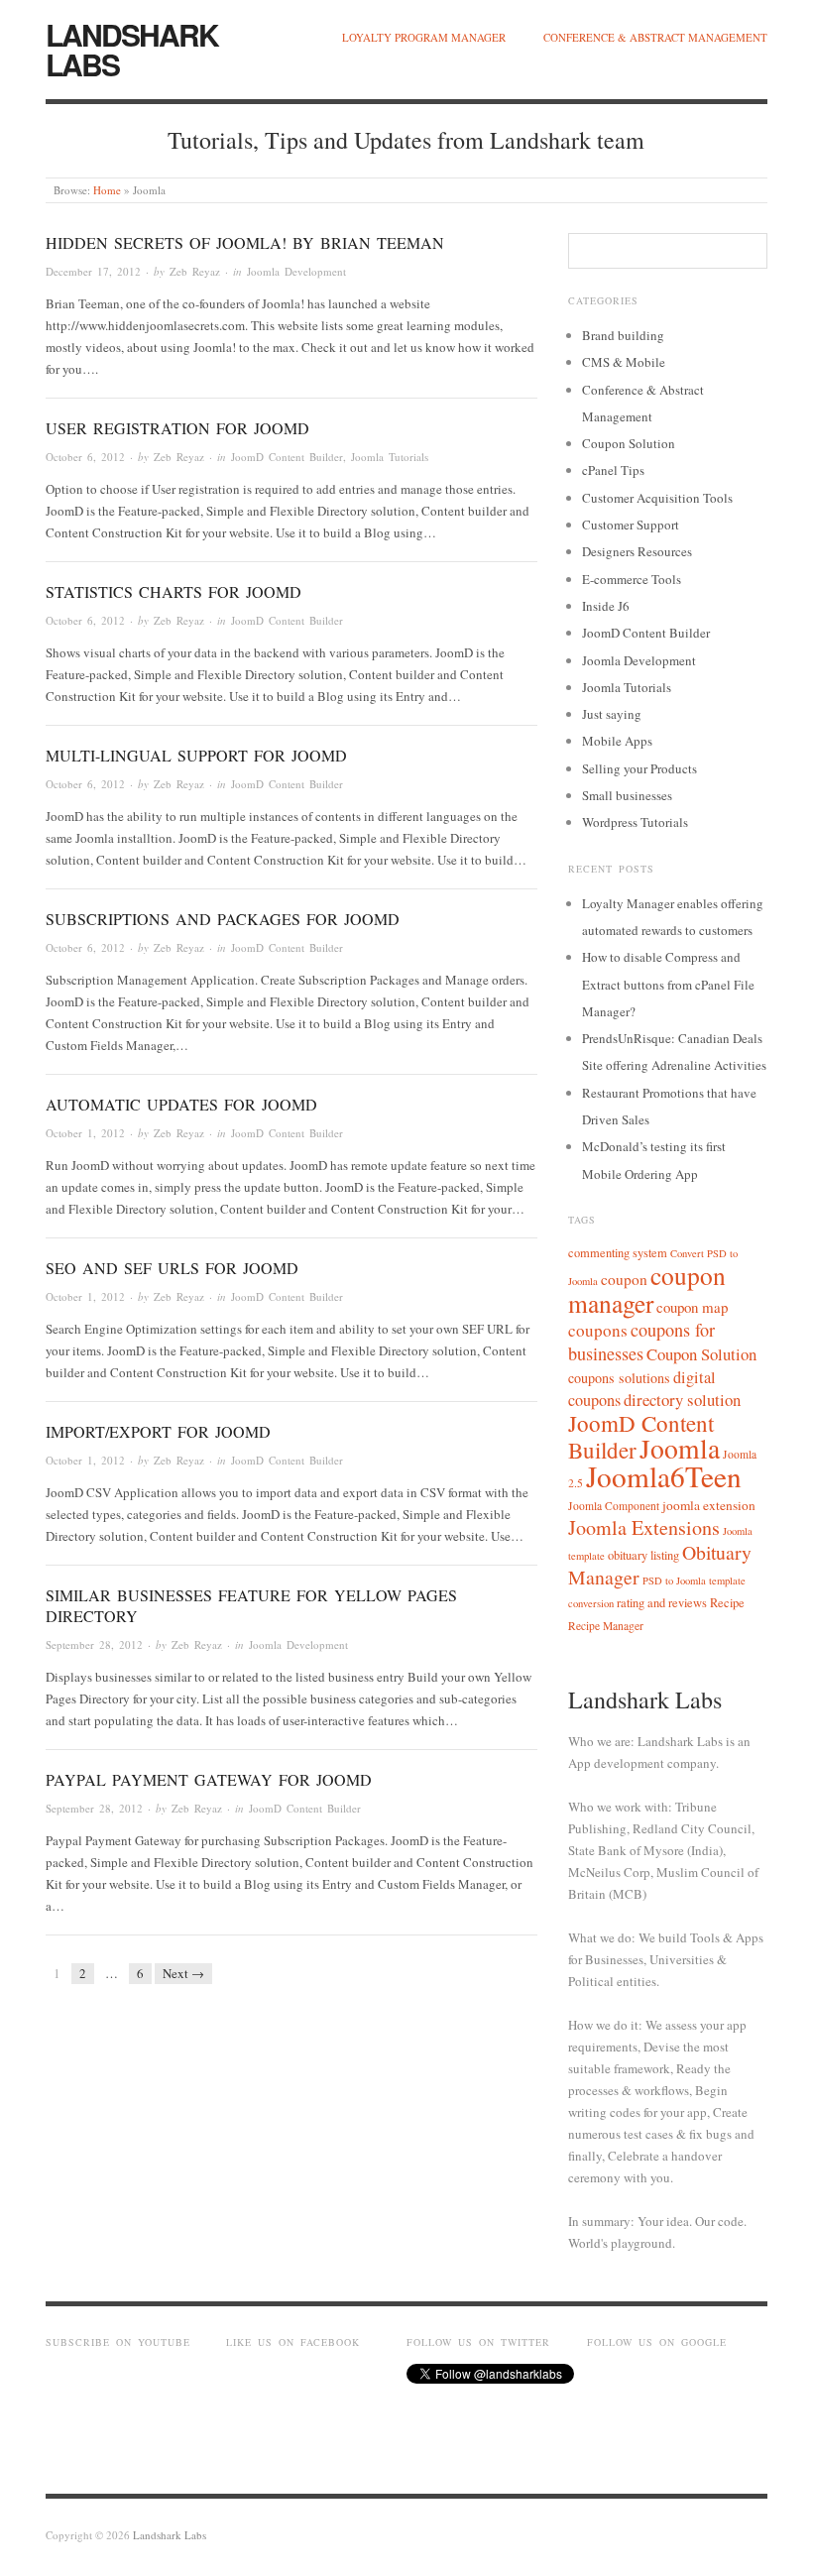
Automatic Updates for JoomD (181, 1104)
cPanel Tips (613, 470)
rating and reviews (662, 1603)
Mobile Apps (617, 741)
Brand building (623, 335)
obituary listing (643, 1555)
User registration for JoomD (177, 428)
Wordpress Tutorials (635, 822)
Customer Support (631, 525)
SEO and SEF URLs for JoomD (172, 1268)
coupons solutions (619, 1378)
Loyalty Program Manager (424, 37)
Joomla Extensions (644, 1527)
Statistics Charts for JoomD (174, 591)
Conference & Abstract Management (655, 37)
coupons (598, 1330)
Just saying (612, 714)
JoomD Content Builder (287, 457)
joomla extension (709, 1505)
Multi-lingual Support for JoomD (196, 755)
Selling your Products (639, 768)
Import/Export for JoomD (158, 1431)
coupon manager (647, 1289)
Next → (183, 1973)
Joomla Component (614, 1506)
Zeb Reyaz (195, 271)
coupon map (692, 1307)
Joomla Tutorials (390, 457)
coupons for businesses (641, 1342)
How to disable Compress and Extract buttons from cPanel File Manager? (668, 984)
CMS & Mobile (624, 362)
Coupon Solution (629, 443)
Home (107, 190)
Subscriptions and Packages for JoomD (223, 919)
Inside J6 (606, 606)
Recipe (727, 1603)
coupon (624, 1279)
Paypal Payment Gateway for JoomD (209, 1779)
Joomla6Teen (664, 1476)
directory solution (682, 1400)
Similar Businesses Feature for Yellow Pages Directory (251, 1605)
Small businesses (627, 795)
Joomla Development (296, 271)
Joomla (680, 1448)
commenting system (618, 1253)
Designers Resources (637, 551)
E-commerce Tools (632, 579)
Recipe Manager (606, 1626)
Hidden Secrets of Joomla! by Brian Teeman (245, 242)
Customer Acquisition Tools (657, 498)
